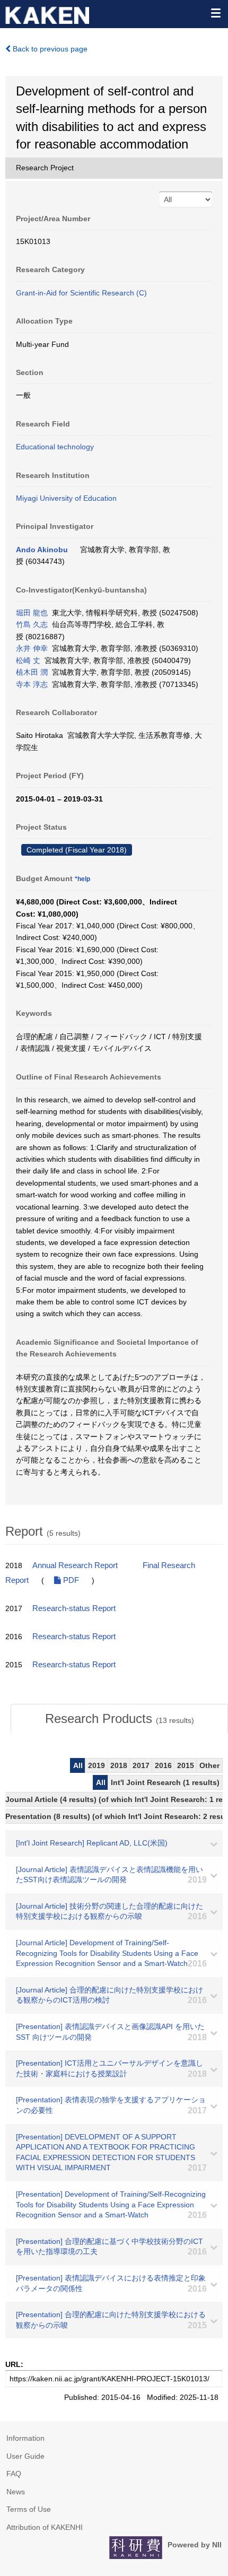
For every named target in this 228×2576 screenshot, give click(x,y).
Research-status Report (74, 1608)
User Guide (25, 2456)
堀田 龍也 (32, 613)
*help (82, 879)
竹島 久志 (32, 624)
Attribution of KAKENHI (45, 2527)
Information (25, 2438)
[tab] (119, 1719)
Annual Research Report (75, 1565)
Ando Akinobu (42, 550)
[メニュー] (215, 13)
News (16, 2492)
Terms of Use (29, 2509)
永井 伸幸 (32, 648)
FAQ (14, 2474)
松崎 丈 (28, 660)
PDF (70, 1580)
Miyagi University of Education (66, 498)
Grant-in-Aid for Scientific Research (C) (81, 293)
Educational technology (55, 447)
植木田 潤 (32, 672)
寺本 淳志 (32, 684)
